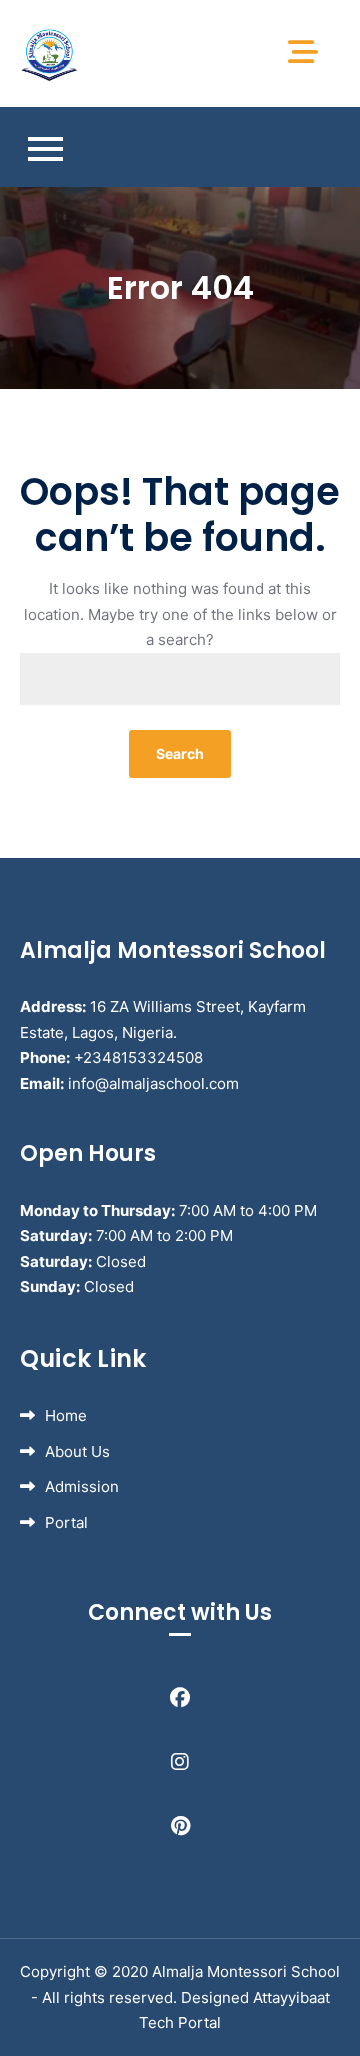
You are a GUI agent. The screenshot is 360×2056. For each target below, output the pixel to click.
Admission (82, 1486)
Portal (66, 1522)
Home (66, 1415)
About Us (77, 1451)
